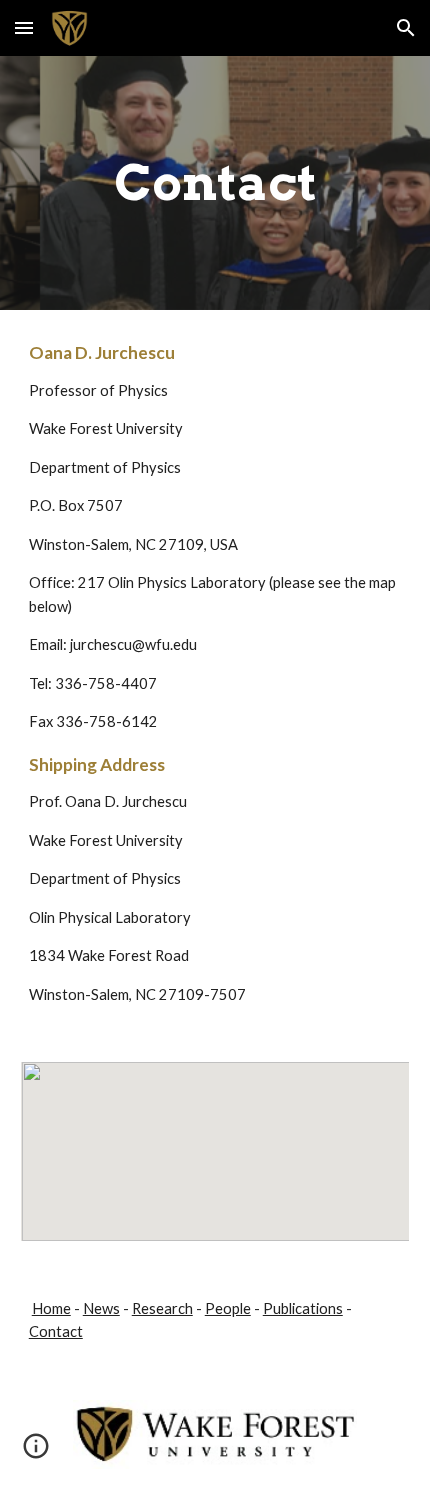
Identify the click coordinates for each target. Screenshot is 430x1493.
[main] (215, 183)
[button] (24, 27)
